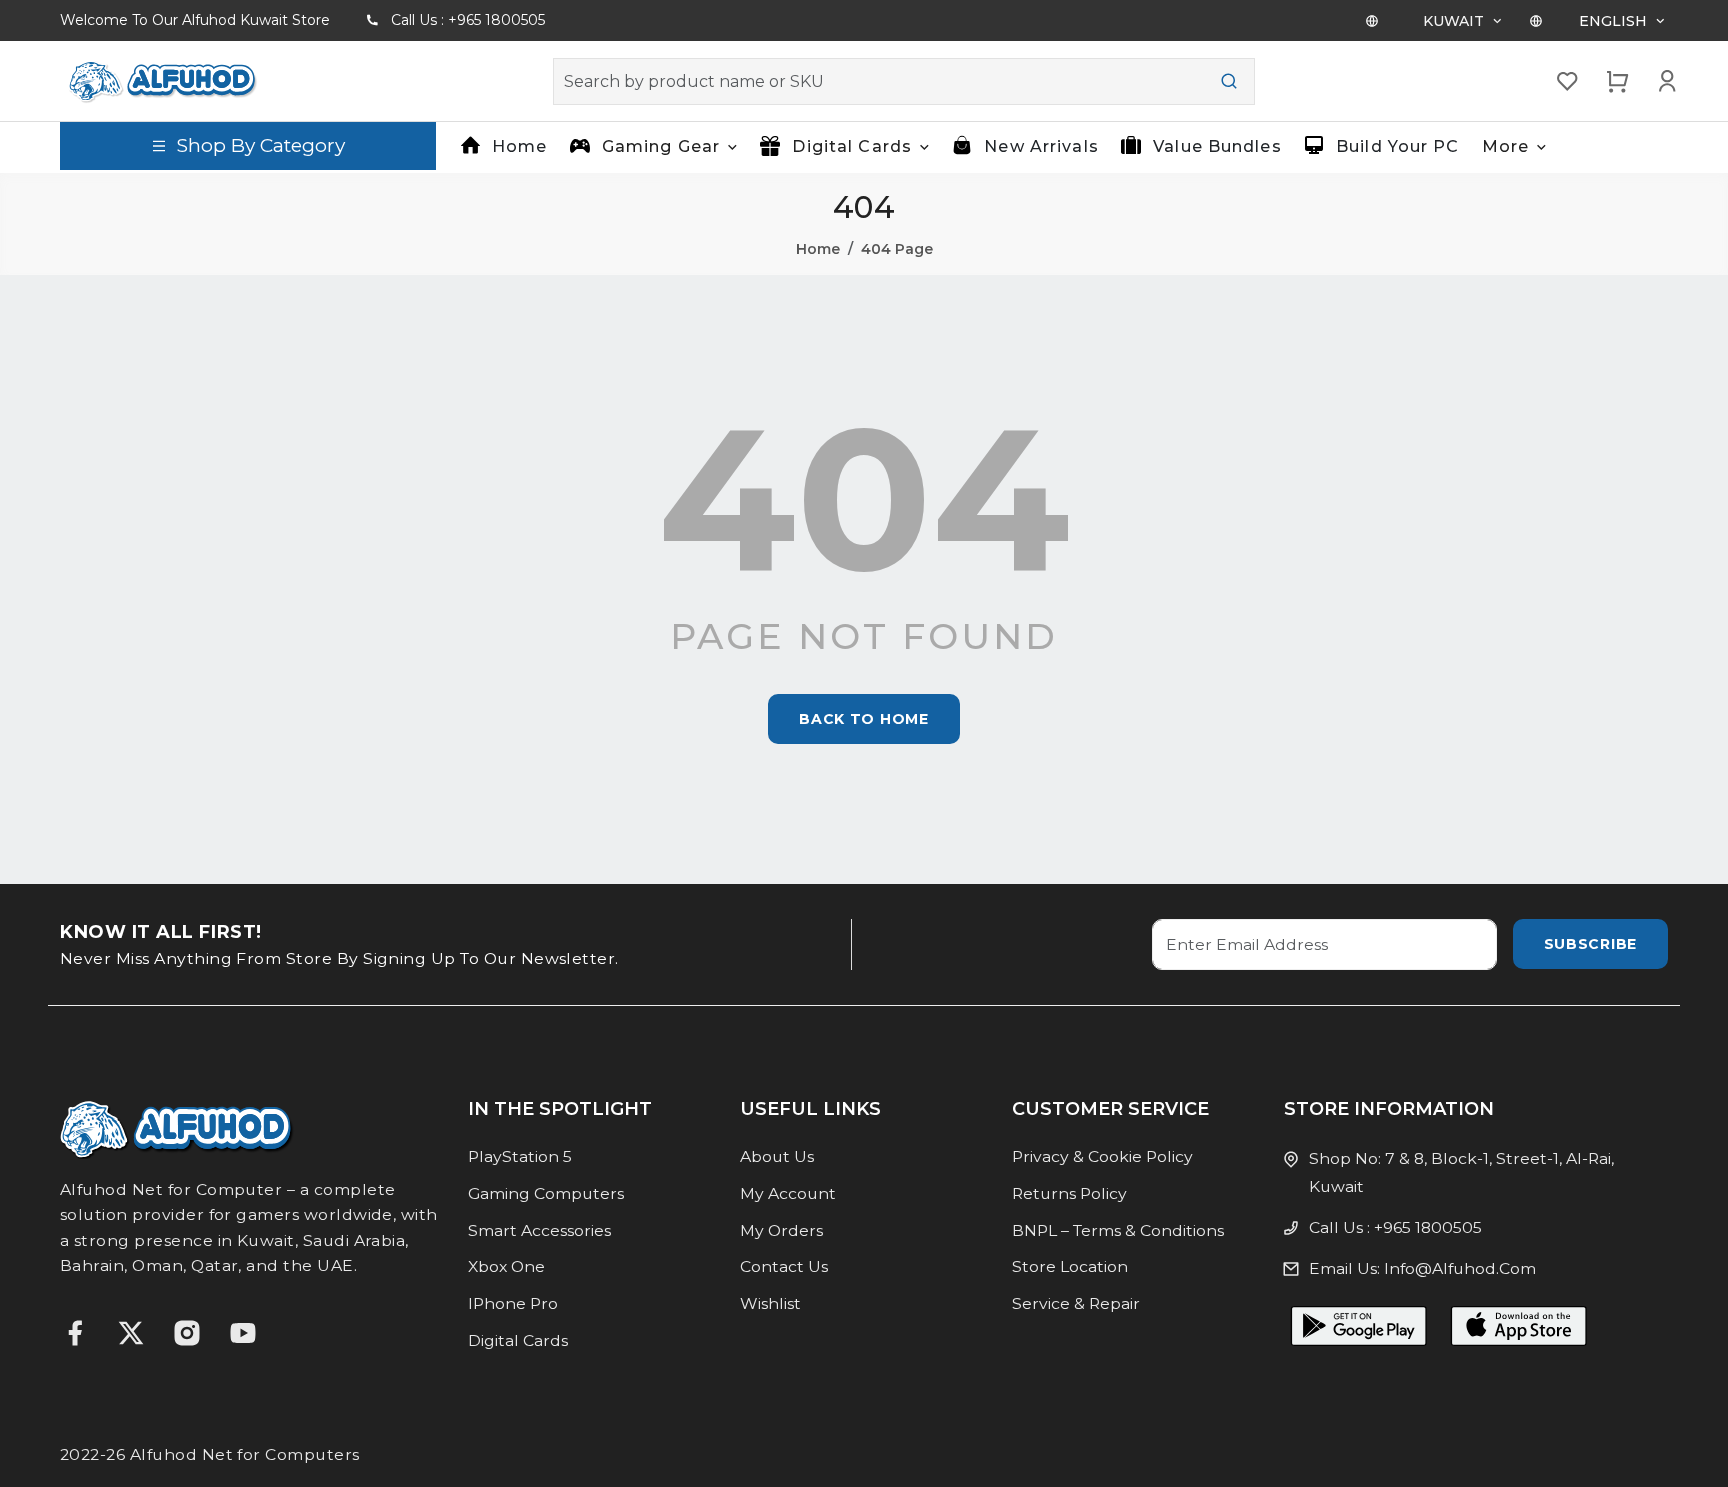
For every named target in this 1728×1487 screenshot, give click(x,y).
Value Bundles (1217, 146)
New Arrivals (1041, 146)
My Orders (781, 1230)
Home (519, 146)
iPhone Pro (513, 1303)
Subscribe (1590, 944)
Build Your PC (1398, 146)
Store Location (1070, 1266)
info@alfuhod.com (1460, 1268)
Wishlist (770, 1303)
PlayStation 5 (520, 1156)
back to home (863, 719)
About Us (777, 1156)
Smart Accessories (539, 1230)
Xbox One (506, 1266)
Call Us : (468, 20)
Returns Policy (1069, 1193)
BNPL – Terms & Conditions (1118, 1230)
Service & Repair (1076, 1303)
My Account (788, 1193)
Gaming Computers (546, 1193)
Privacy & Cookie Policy (1102, 1156)
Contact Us (784, 1266)
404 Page (897, 249)
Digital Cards (518, 1340)
